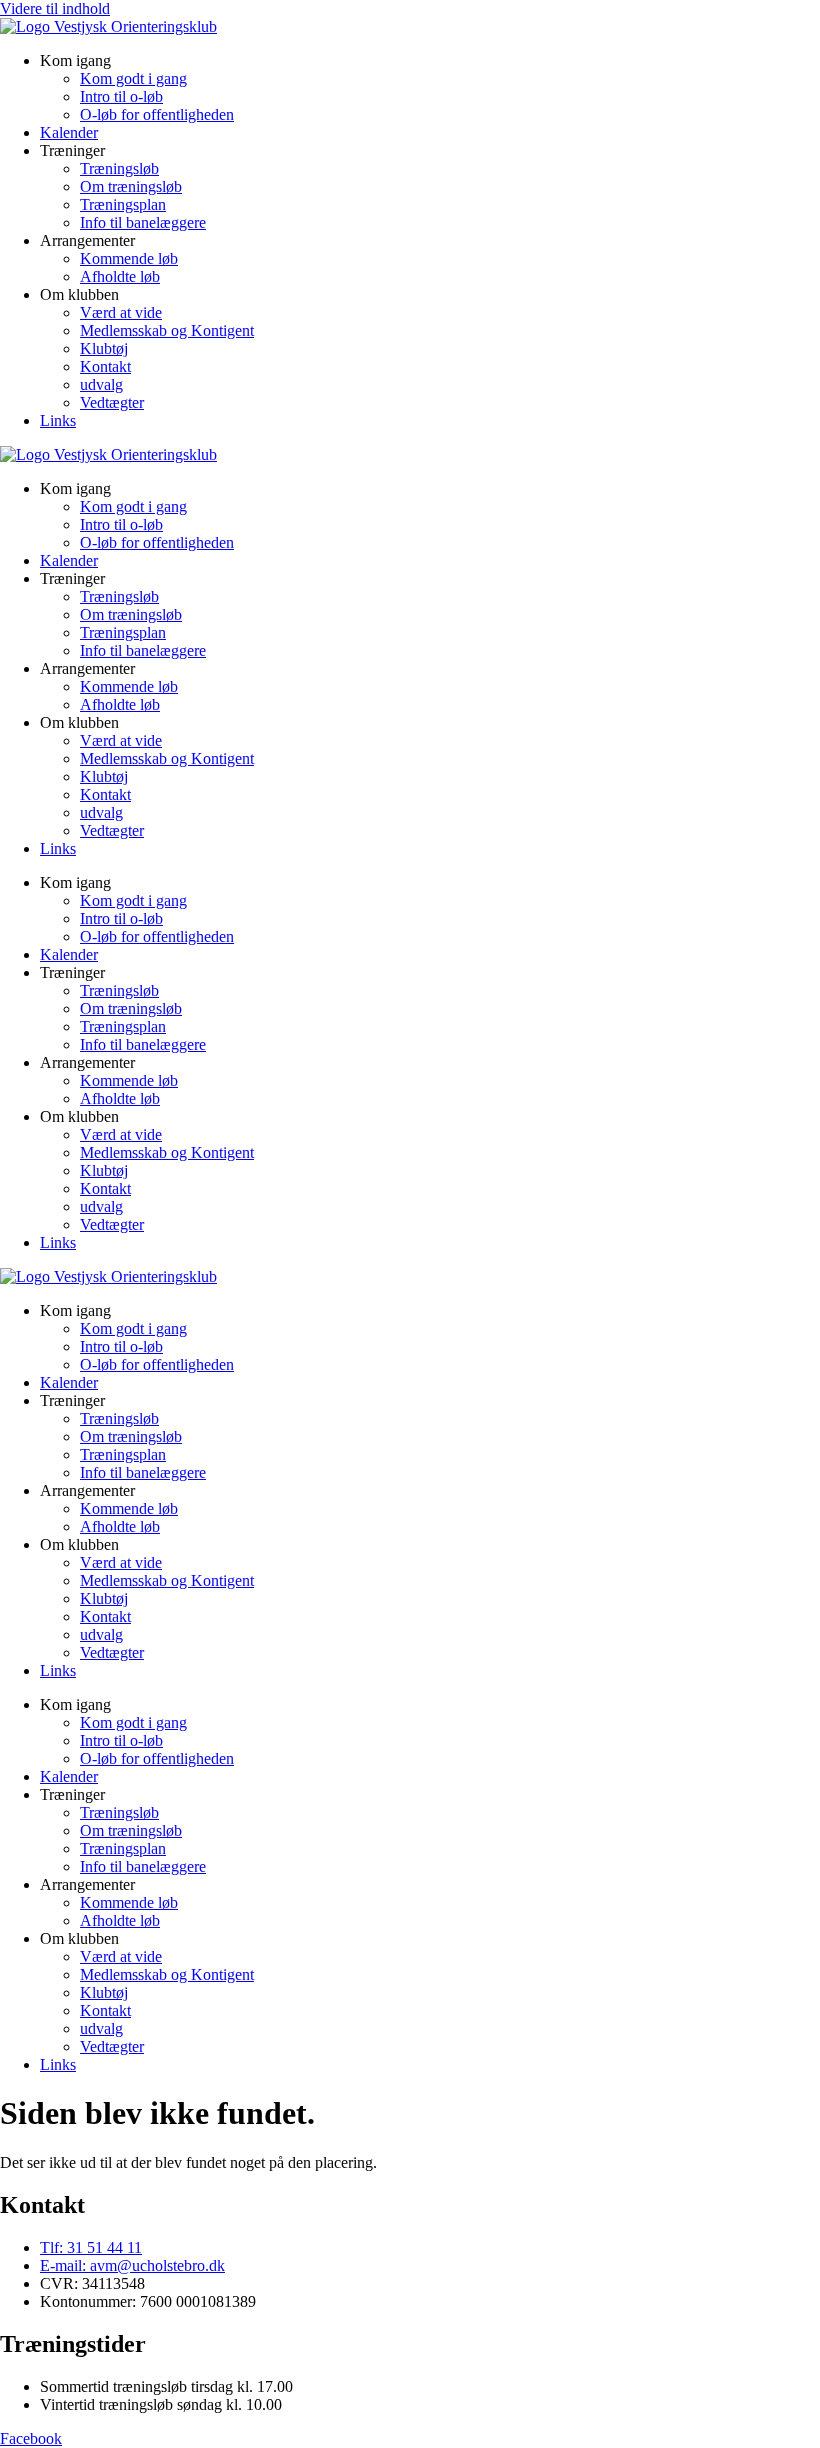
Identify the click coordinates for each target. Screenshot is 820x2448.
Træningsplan (123, 204)
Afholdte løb (120, 276)
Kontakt (105, 366)
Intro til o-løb (121, 96)
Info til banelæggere (143, 222)
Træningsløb (119, 168)
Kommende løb (129, 258)
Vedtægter (112, 402)
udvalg (101, 384)
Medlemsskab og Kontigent (167, 330)
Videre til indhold (55, 8)
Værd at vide (121, 312)
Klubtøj (104, 348)
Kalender (69, 132)
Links (58, 420)
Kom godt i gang (133, 78)
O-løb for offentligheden (157, 114)
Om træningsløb (131, 186)
